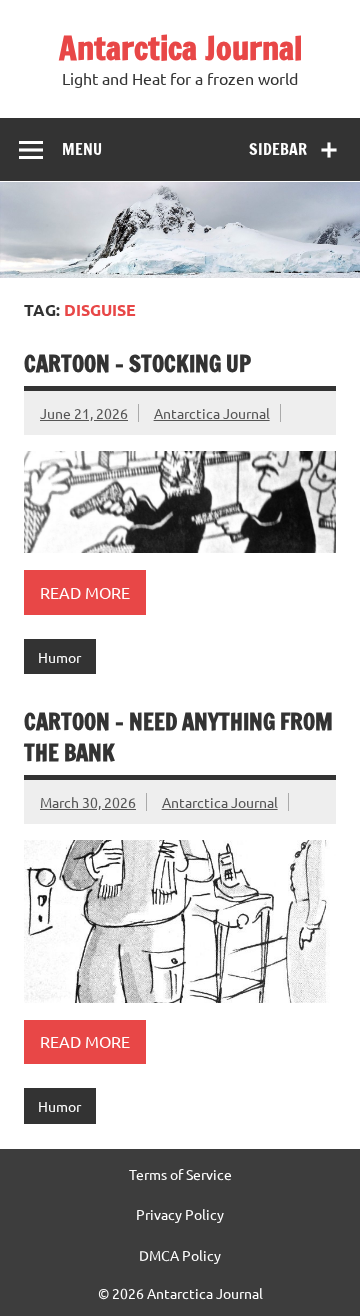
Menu (82, 149)
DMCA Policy (180, 1255)
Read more (85, 592)
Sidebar (278, 149)
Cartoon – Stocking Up (137, 363)
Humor (59, 657)
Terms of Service (180, 1174)
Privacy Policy (180, 1214)
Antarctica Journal (180, 48)
